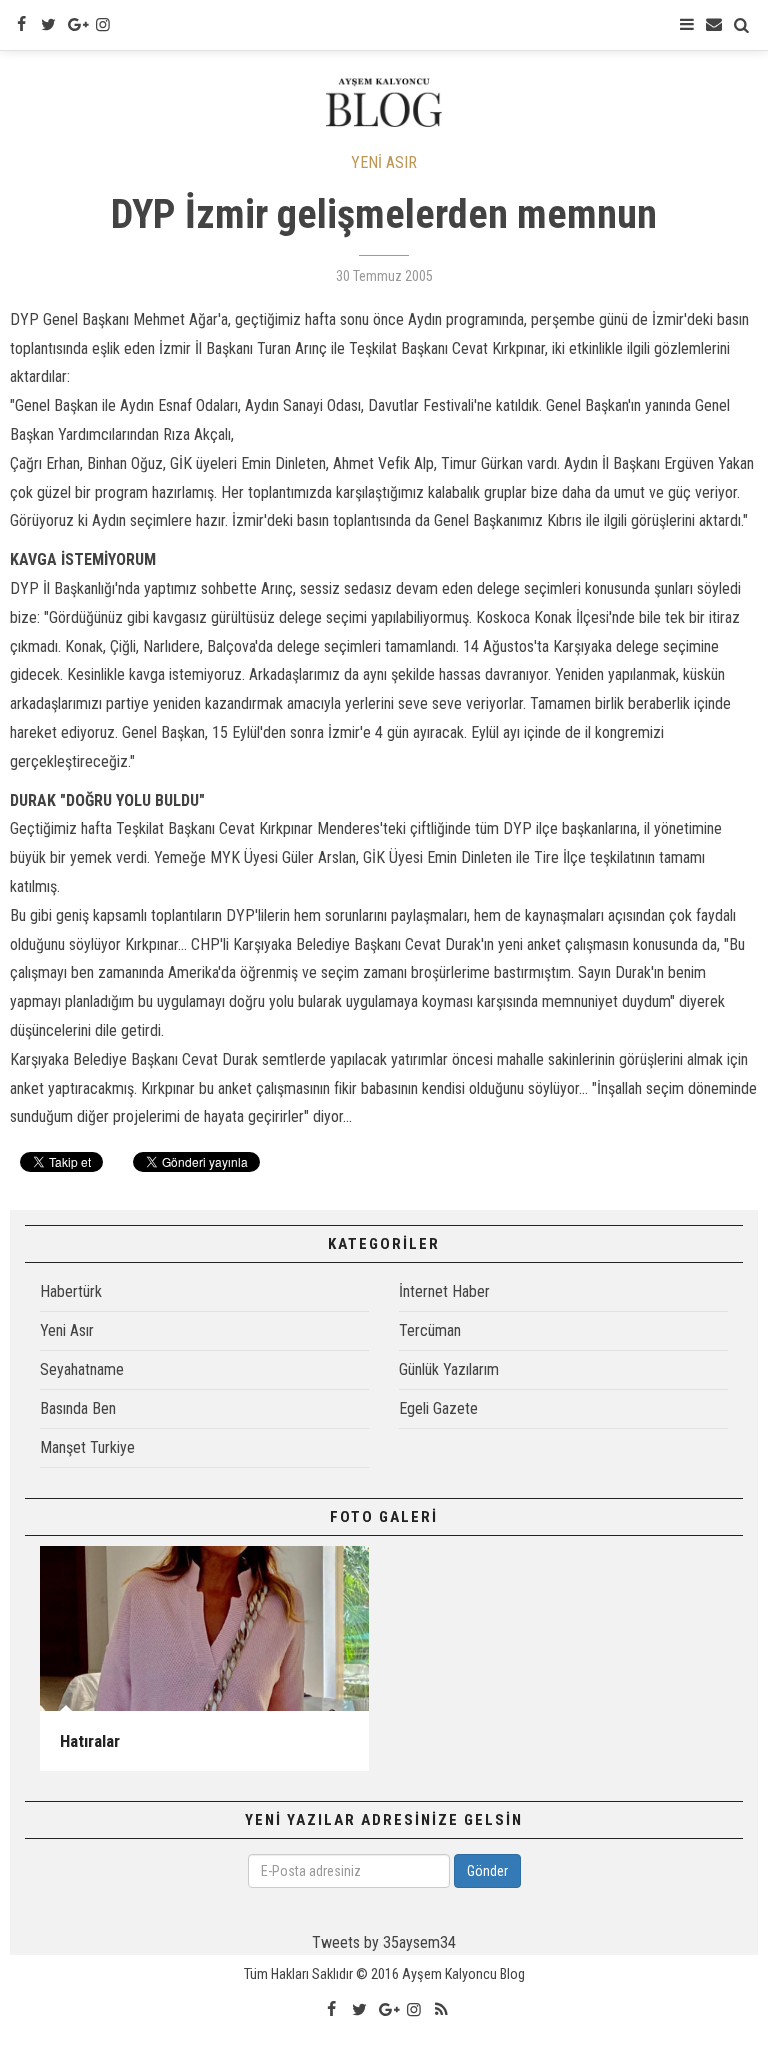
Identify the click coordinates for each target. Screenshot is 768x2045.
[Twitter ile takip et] (48, 25)
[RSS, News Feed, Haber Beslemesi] (441, 2010)
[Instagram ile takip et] (103, 25)
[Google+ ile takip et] (76, 25)
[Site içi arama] (742, 25)
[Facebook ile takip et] (21, 25)
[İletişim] (714, 25)
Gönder (487, 1871)
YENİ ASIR (384, 162)
